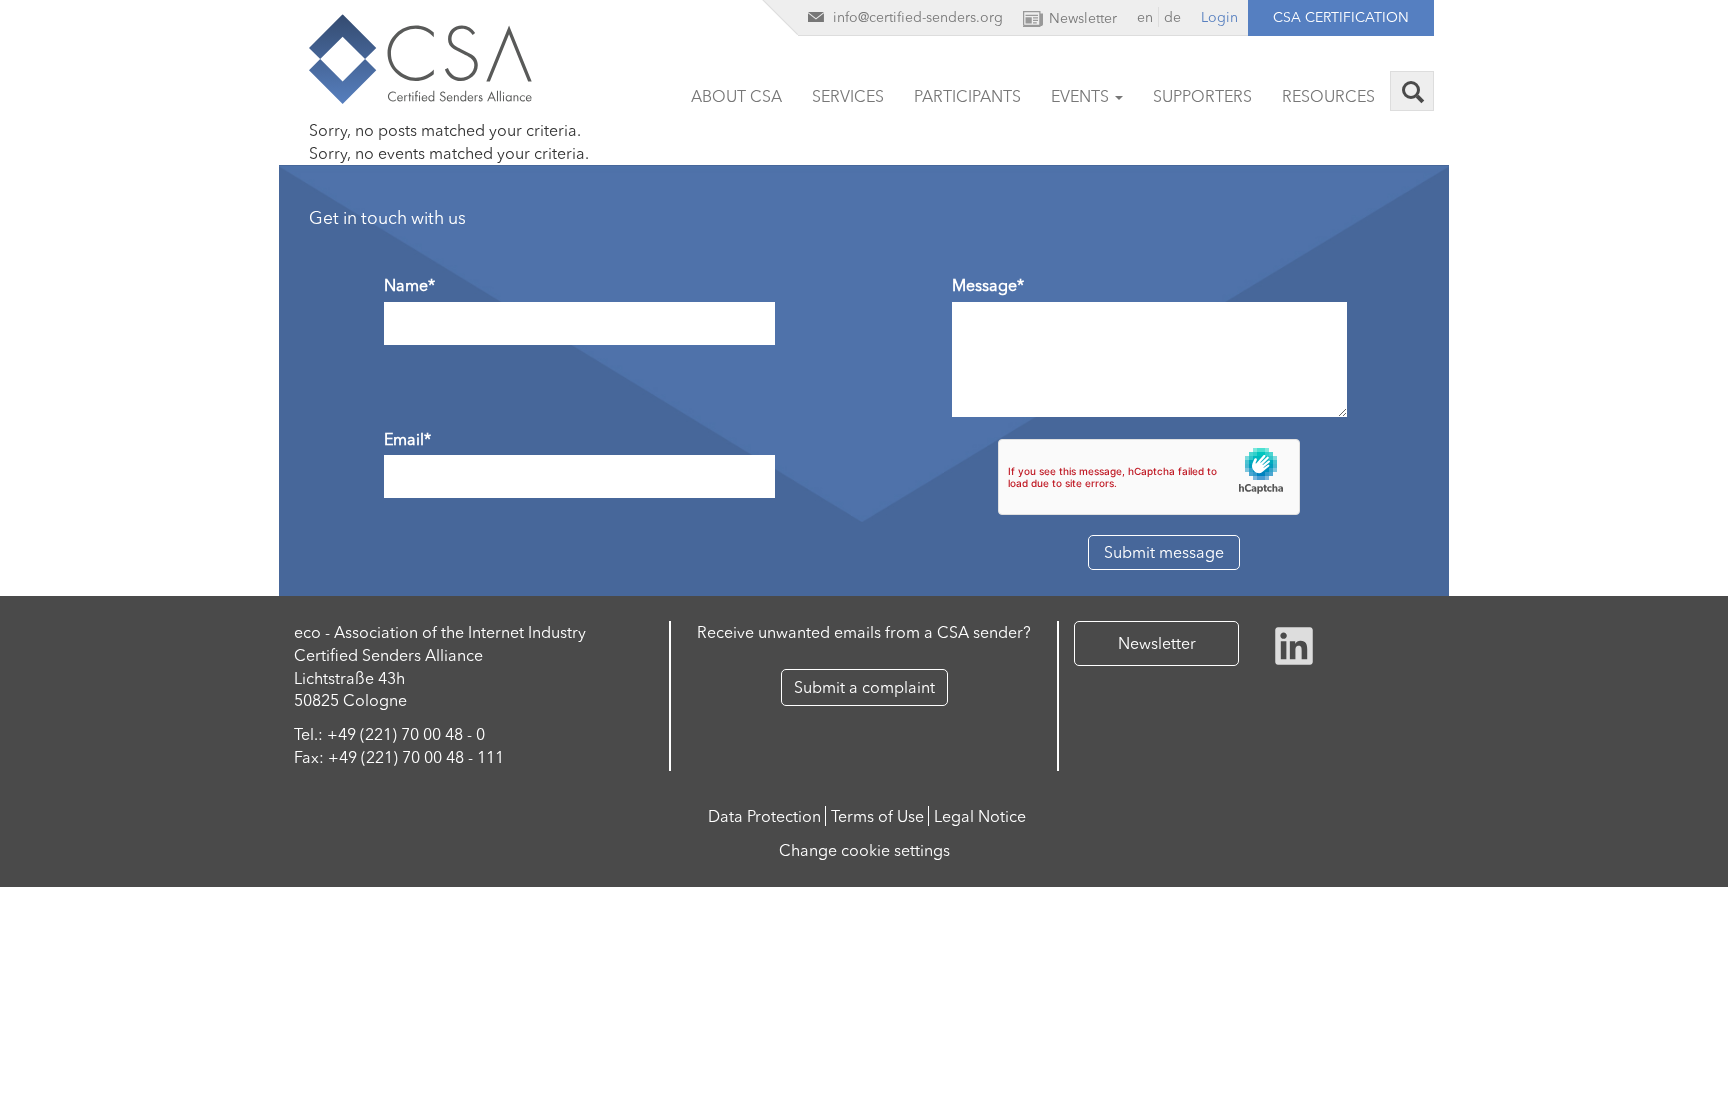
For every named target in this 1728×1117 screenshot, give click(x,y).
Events (1082, 96)
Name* (409, 285)
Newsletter (1157, 643)
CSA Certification (1341, 17)
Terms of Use (877, 816)
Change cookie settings (864, 850)
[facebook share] (1294, 644)
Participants (967, 96)
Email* (407, 439)
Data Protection (764, 816)
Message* (988, 285)
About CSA (736, 96)
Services (848, 96)
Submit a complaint (864, 687)
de (1172, 17)
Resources (1328, 96)
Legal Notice (980, 816)
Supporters (1202, 96)
